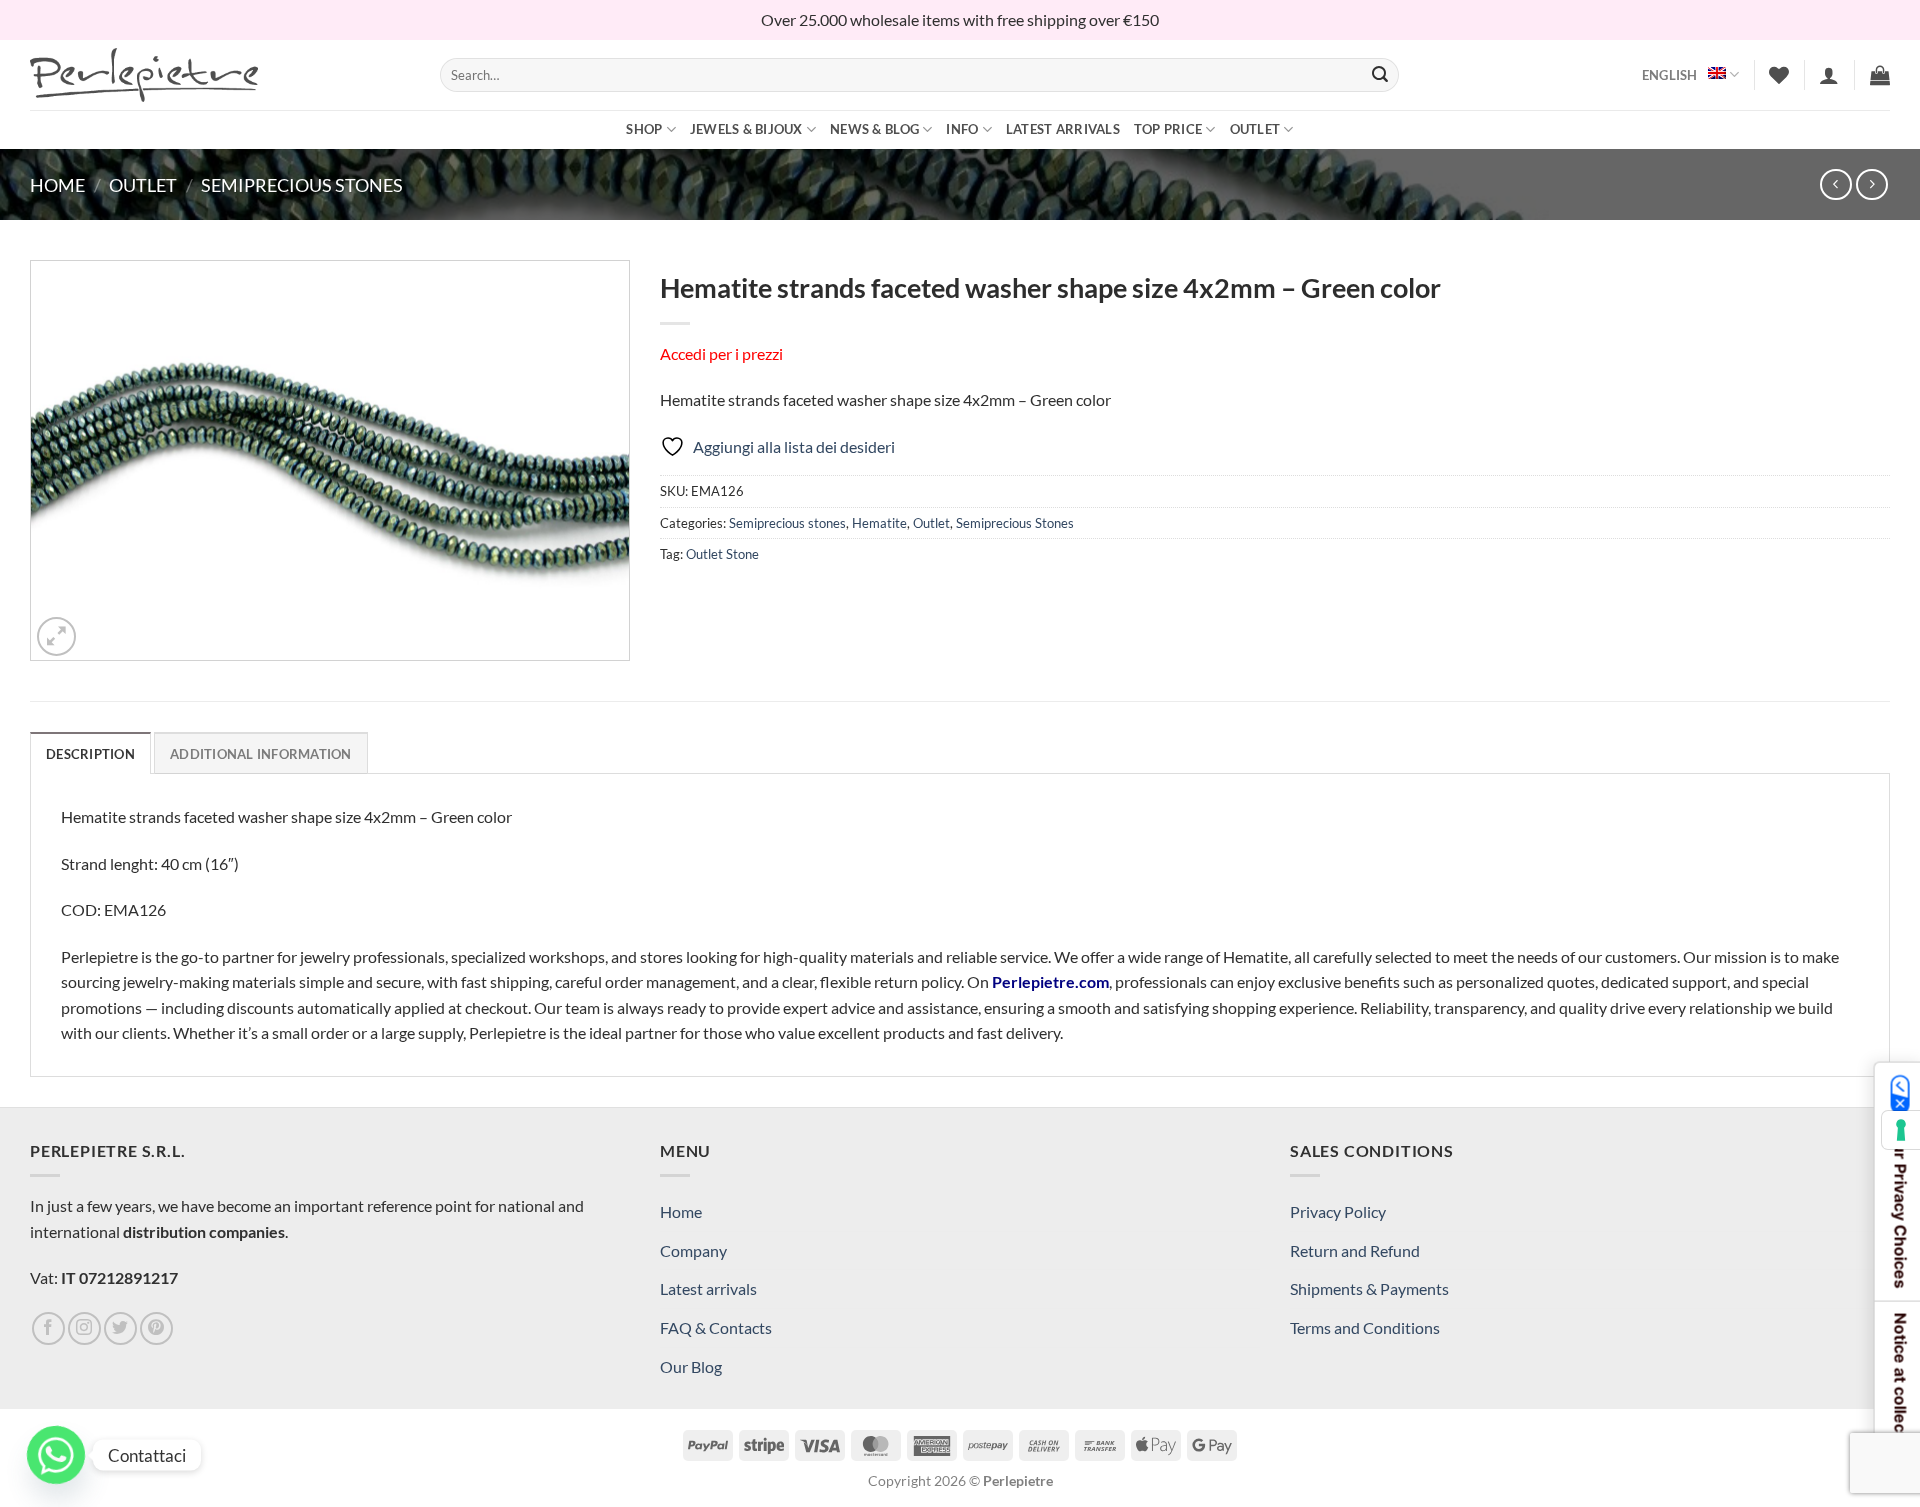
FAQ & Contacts (716, 1327)
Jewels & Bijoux (746, 129)
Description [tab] (90, 754)
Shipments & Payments (1369, 1288)
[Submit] (1380, 75)
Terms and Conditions (1365, 1327)
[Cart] (1880, 75)
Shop (644, 129)
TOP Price (1168, 129)
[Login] (1829, 75)
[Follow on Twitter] (120, 1328)
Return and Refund (1355, 1250)
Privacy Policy (1338, 1211)
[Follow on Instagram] (84, 1328)
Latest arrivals (1063, 129)
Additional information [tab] (261, 754)
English (1670, 75)
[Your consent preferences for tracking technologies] (1901, 1130)
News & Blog (874, 129)
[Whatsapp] (56, 1455)
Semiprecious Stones (302, 185)
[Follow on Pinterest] (156, 1328)
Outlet (1255, 129)
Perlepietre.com (1050, 981)
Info (962, 129)
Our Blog (691, 1366)
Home (57, 185)
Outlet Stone (722, 554)
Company (693, 1250)
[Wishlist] (1779, 75)
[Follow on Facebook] (48, 1328)
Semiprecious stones (787, 523)
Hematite (879, 523)
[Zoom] (56, 636)
